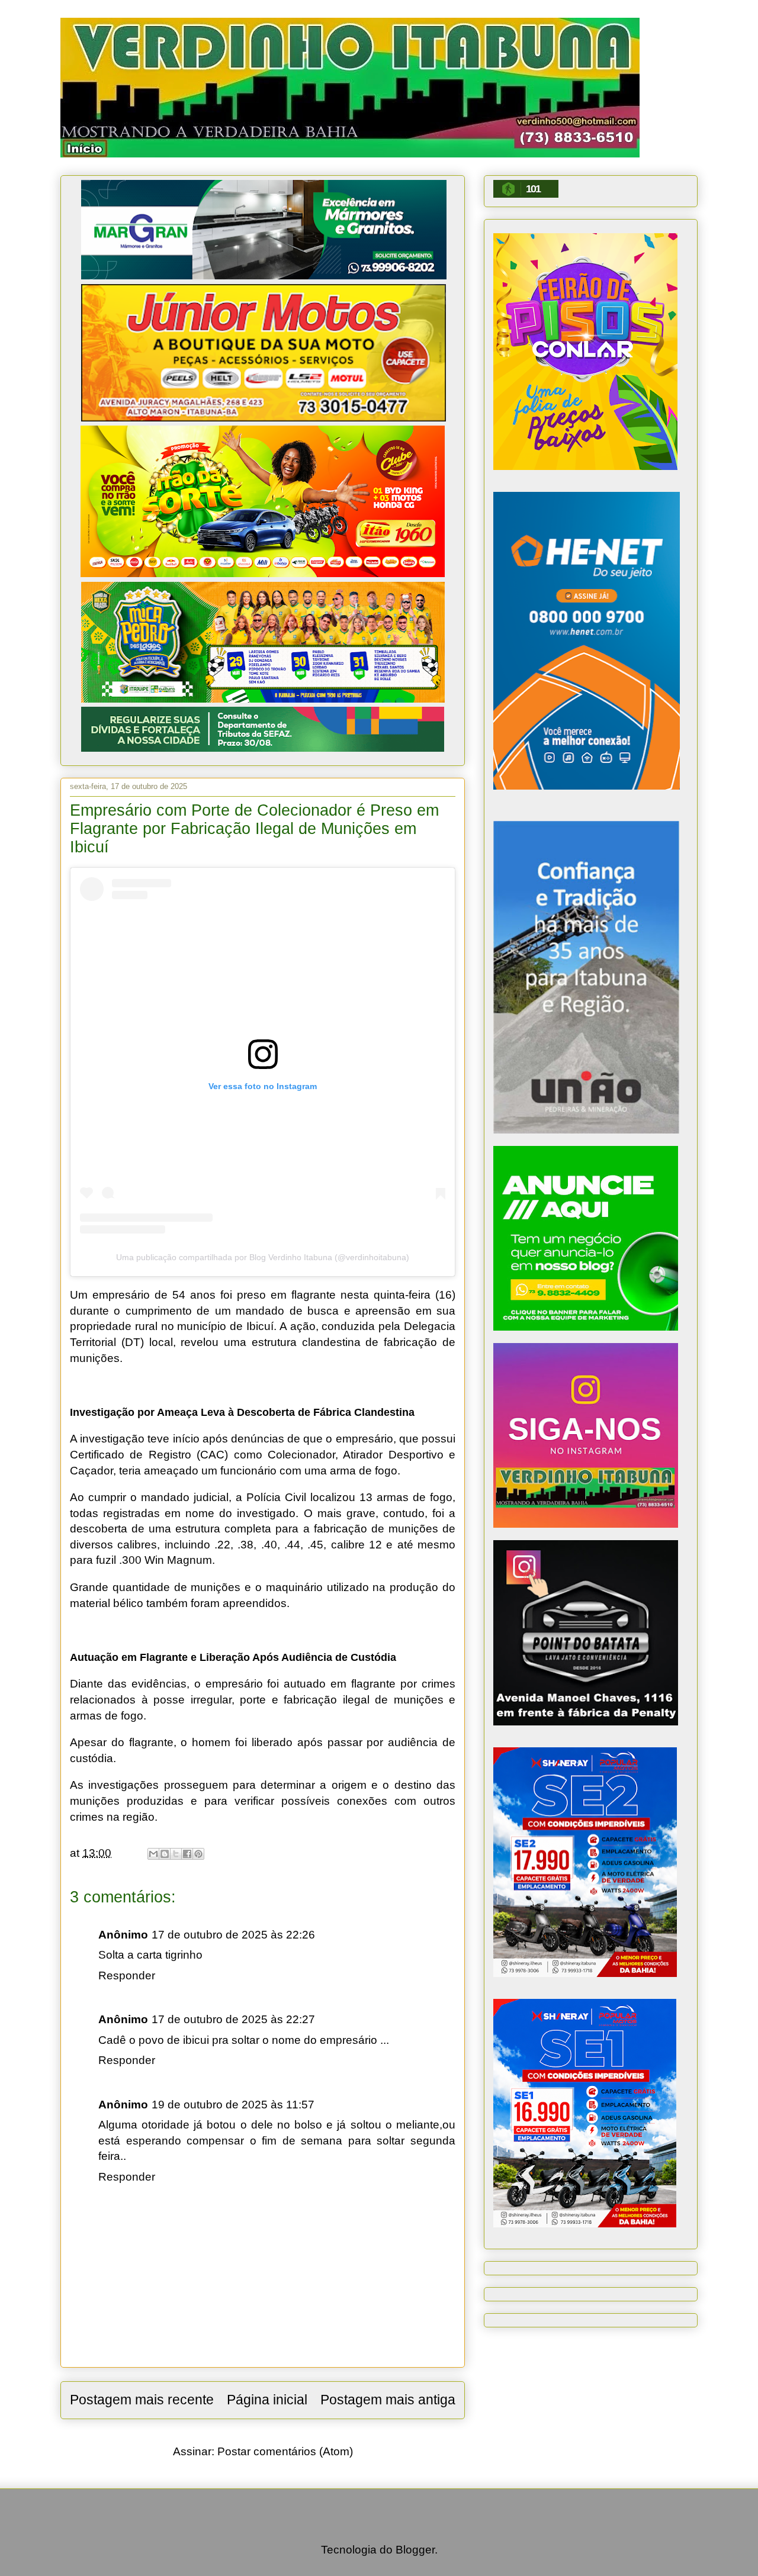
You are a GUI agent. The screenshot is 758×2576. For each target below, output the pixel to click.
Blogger (415, 2550)
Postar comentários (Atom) (285, 2451)
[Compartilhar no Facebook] (187, 1854)
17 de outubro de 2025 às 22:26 (233, 1935)
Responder (127, 1976)
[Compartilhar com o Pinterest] (198, 1854)
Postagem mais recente (142, 2400)
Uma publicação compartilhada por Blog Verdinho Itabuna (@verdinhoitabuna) (263, 1257)
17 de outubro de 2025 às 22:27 (233, 2019)
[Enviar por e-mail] (153, 1854)
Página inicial (267, 2400)
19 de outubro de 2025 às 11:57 (233, 2105)
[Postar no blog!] (165, 1854)
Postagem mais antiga (388, 2400)
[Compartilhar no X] (176, 1854)
